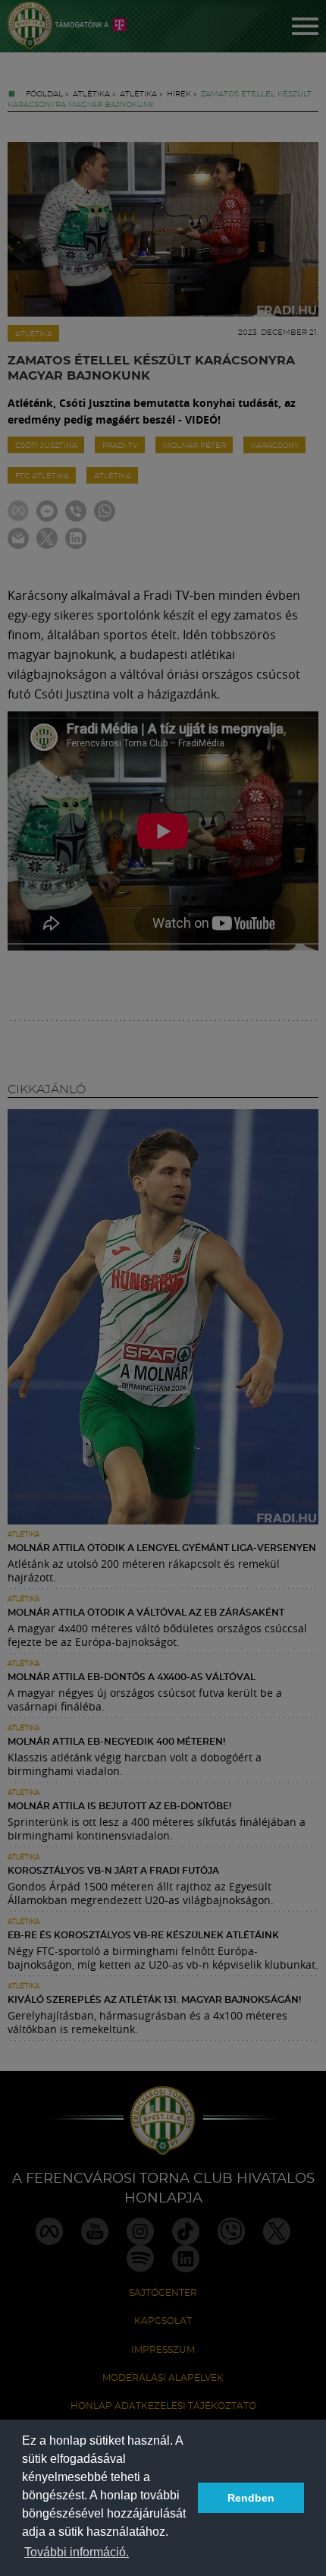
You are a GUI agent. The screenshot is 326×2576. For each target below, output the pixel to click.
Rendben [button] (251, 2498)
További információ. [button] (77, 2552)
